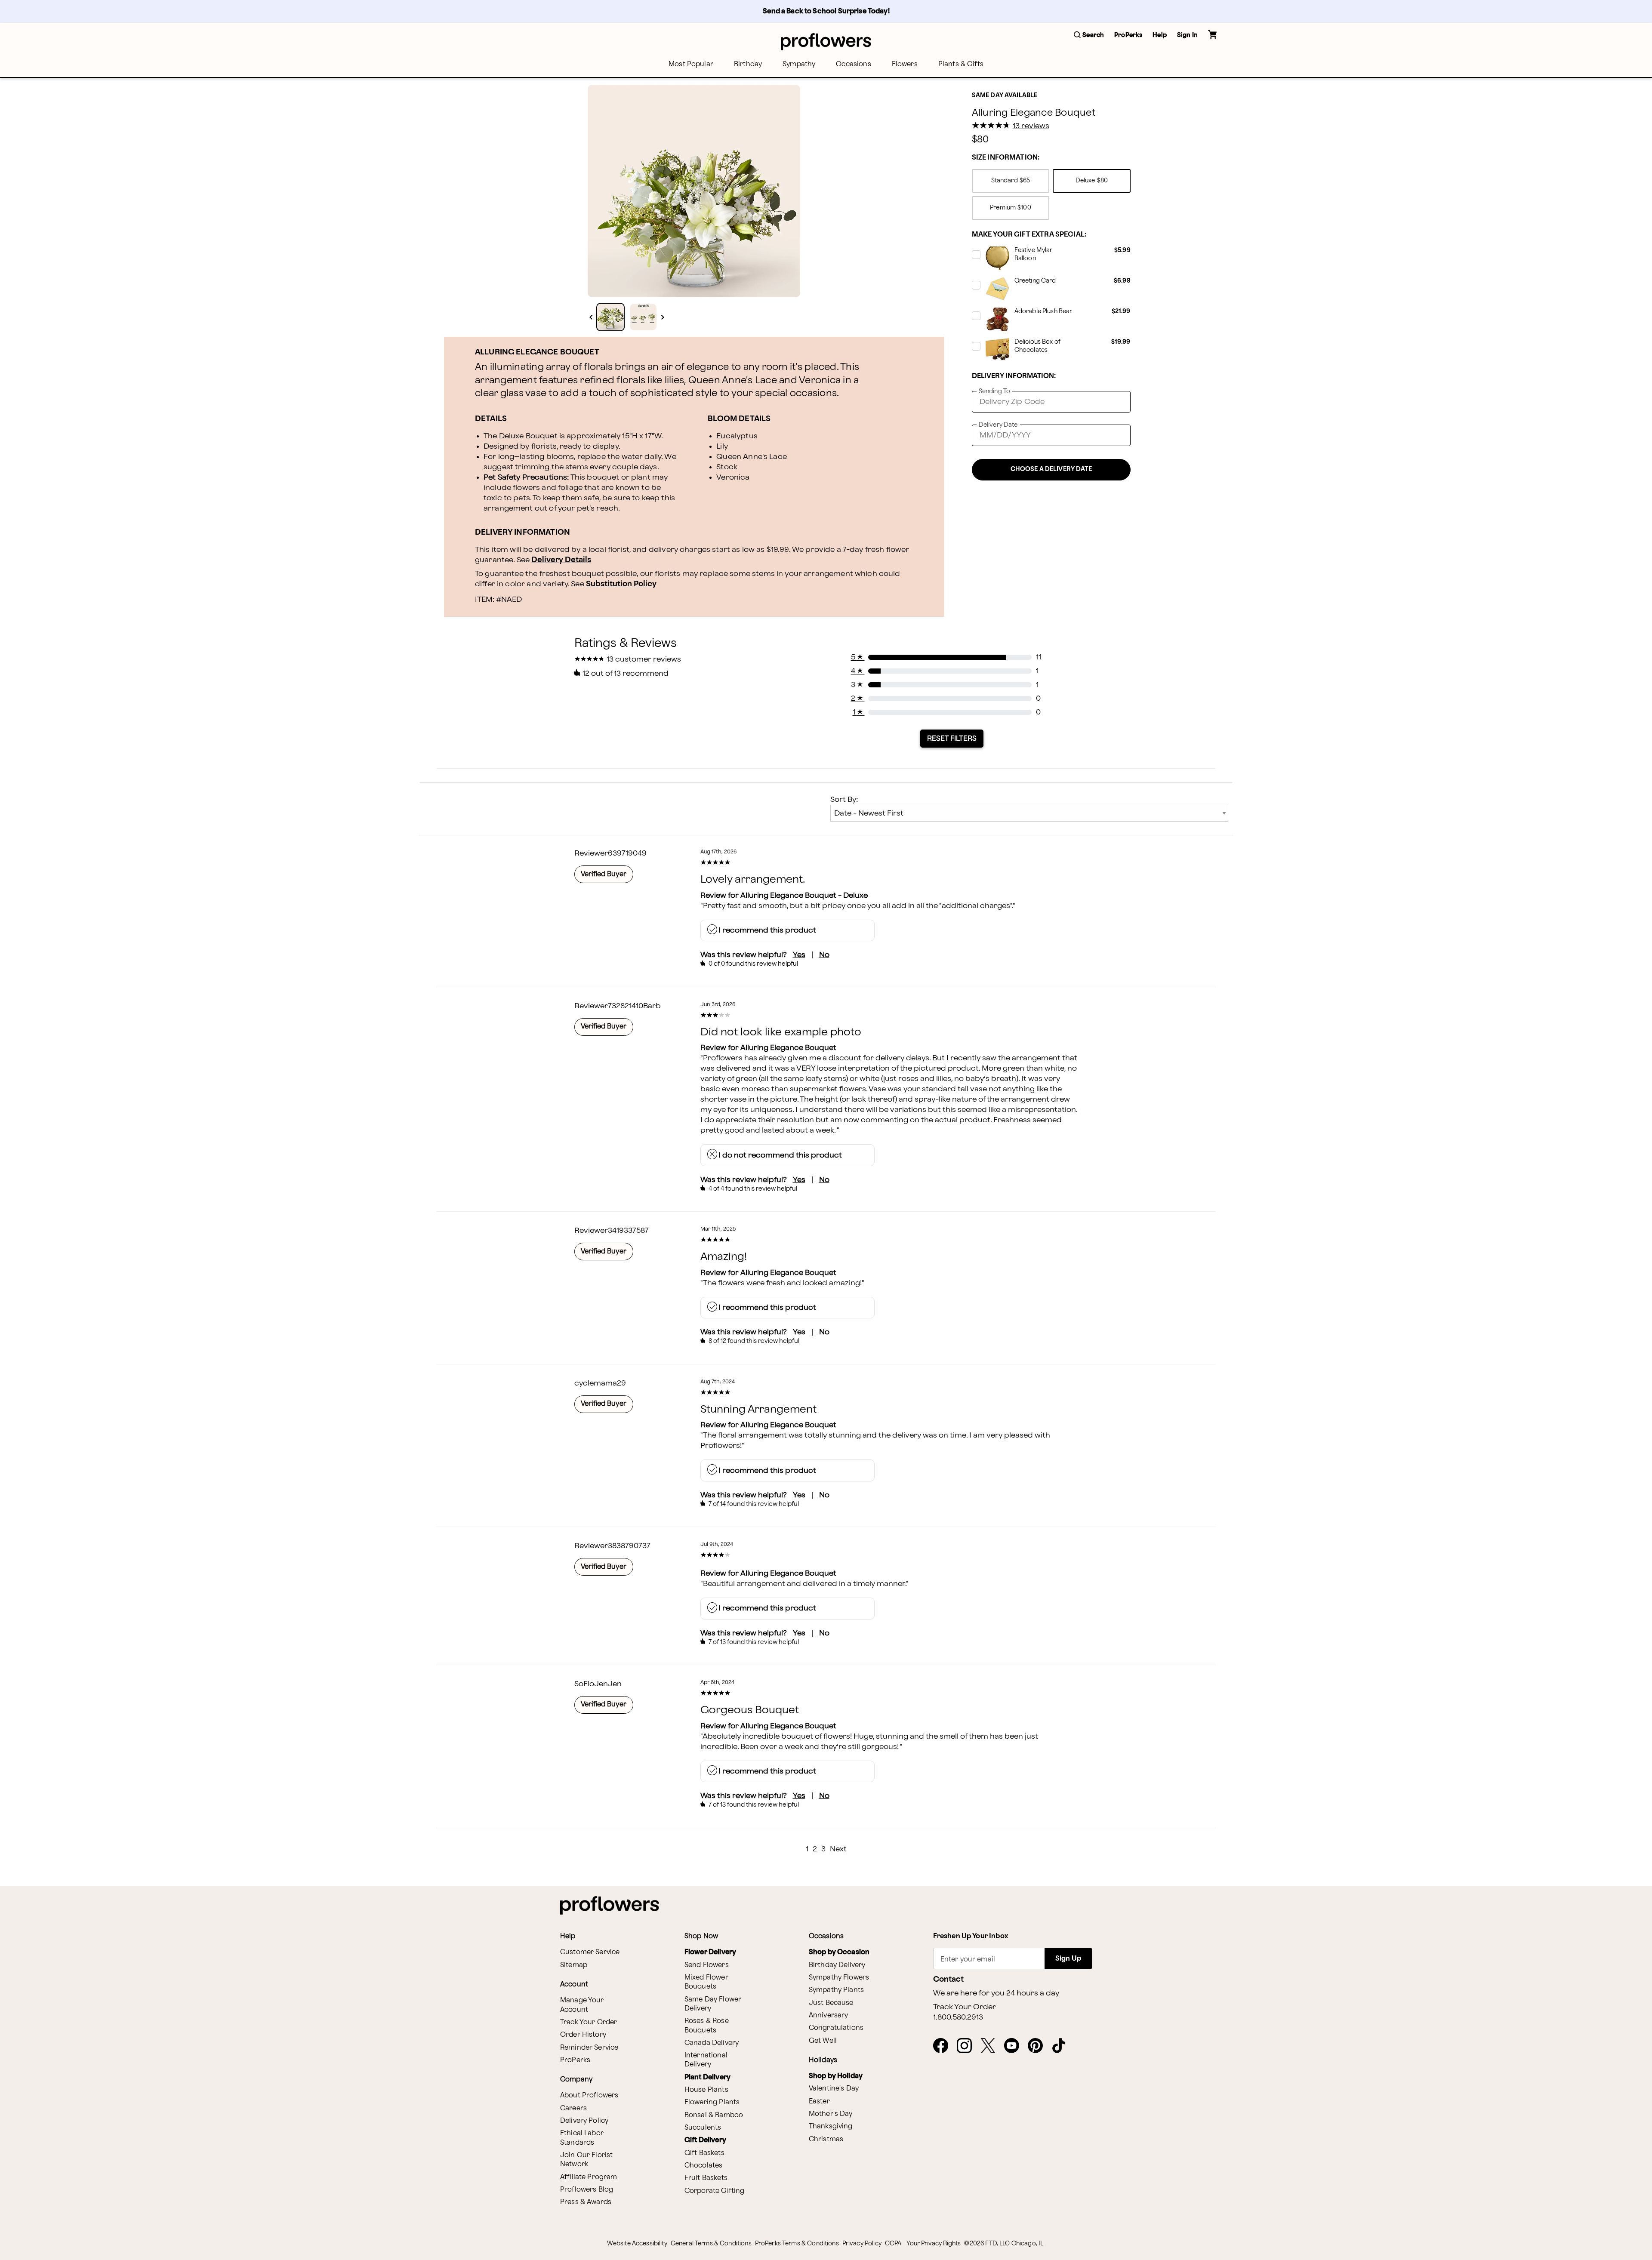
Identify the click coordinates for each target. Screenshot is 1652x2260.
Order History (583, 2035)
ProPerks (575, 2060)
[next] (663, 317)
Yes (799, 955)
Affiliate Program (589, 2177)
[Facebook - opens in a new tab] (944, 2046)
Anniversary (829, 2015)
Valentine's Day (834, 2089)
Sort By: (844, 799)
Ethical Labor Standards (582, 2138)
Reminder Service (589, 2048)
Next (838, 1849)
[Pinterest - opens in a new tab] (1039, 2046)
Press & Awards (586, 2202)
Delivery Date (998, 425)
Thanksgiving (831, 2126)
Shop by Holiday (836, 2076)
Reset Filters (952, 739)
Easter (819, 2101)
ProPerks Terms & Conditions (797, 2243)
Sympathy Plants (836, 1990)
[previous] (591, 317)
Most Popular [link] (691, 64)
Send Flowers (707, 1965)
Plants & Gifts (961, 64)
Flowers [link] (905, 64)
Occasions (853, 64)
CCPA (893, 2243)
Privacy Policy (862, 2243)
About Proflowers (589, 2095)
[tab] (694, 191)
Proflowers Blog (587, 2190)
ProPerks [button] (1128, 35)
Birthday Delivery (837, 1965)
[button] (1089, 35)
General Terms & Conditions (711, 2243)
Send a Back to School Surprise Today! (827, 11)
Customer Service (590, 1952)
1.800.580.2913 (958, 2017)
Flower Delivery (710, 1952)
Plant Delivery (707, 2077)
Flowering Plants (712, 2102)
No (824, 955)
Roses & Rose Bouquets (707, 2026)
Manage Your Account (582, 2005)
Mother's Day (831, 2114)
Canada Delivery (712, 2043)
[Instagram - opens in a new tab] (968, 2046)
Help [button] (1160, 35)
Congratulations (836, 2028)
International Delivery (706, 2060)
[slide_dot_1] (643, 317)
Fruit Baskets (706, 2178)
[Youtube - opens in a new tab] (1015, 2046)
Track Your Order (589, 2022)
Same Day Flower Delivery (713, 2004)
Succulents (703, 2128)
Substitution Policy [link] (621, 584)
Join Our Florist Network (586, 2160)
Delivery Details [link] (561, 560)
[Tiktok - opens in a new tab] (1062, 2046)
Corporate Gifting (715, 2191)
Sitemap (574, 1965)
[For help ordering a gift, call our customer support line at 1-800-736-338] (826, 42)
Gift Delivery (705, 2140)
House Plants (706, 2090)
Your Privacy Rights (934, 2243)
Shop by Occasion (839, 1952)
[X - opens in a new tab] (991, 2046)
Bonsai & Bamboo (714, 2115)
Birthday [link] (748, 64)
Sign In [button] (1187, 35)
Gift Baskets (704, 2153)
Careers (573, 2108)
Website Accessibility (637, 2243)
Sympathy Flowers (839, 1978)
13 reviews (1031, 126)
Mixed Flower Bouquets (706, 1982)
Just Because (831, 2003)
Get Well (823, 2041)
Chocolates (704, 2166)
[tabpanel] (694, 191)
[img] (694, 191)
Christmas (826, 2139)
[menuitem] (691, 64)
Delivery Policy (584, 2121)
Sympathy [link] (799, 64)
